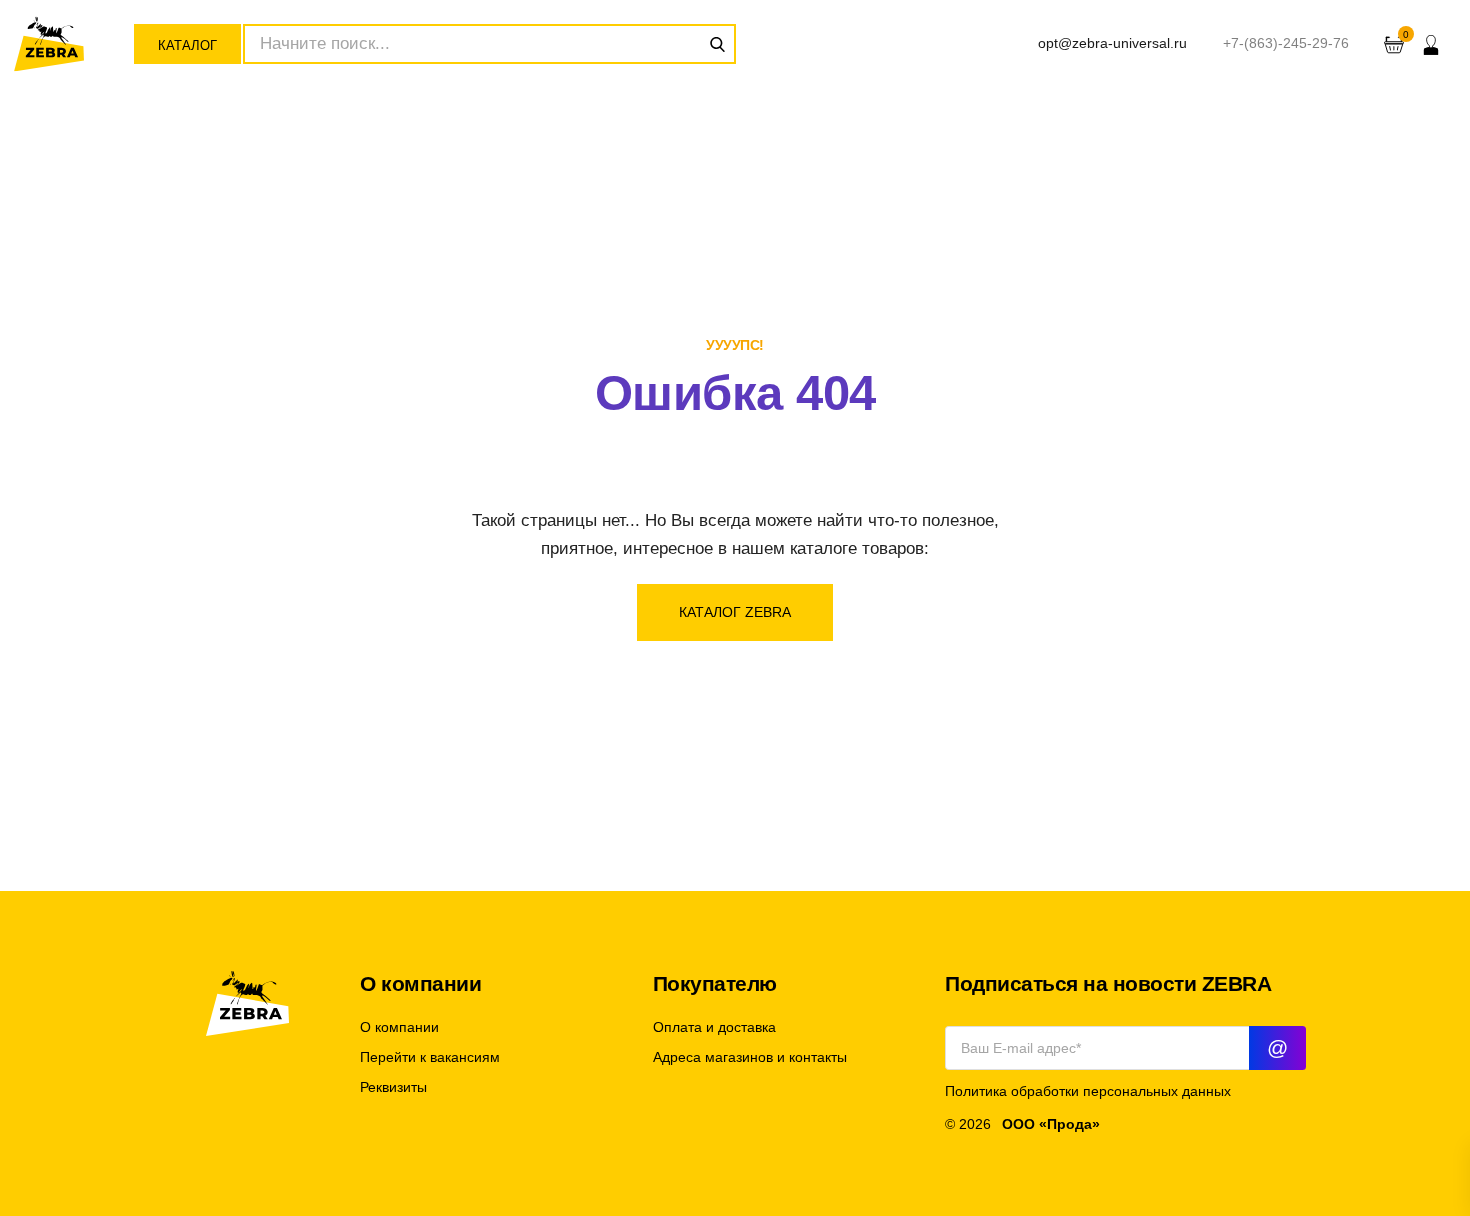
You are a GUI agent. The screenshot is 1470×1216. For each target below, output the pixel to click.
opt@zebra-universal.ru (1112, 43)
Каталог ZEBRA (735, 612)
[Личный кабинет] (1431, 44)
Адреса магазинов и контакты (750, 1057)
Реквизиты (393, 1087)
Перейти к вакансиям (430, 1057)
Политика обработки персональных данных (1088, 1091)
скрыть (1449, 805)
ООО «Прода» (1051, 1124)
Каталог (187, 45)
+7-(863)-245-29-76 (1286, 43)
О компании (399, 1027)
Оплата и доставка (714, 1027)
